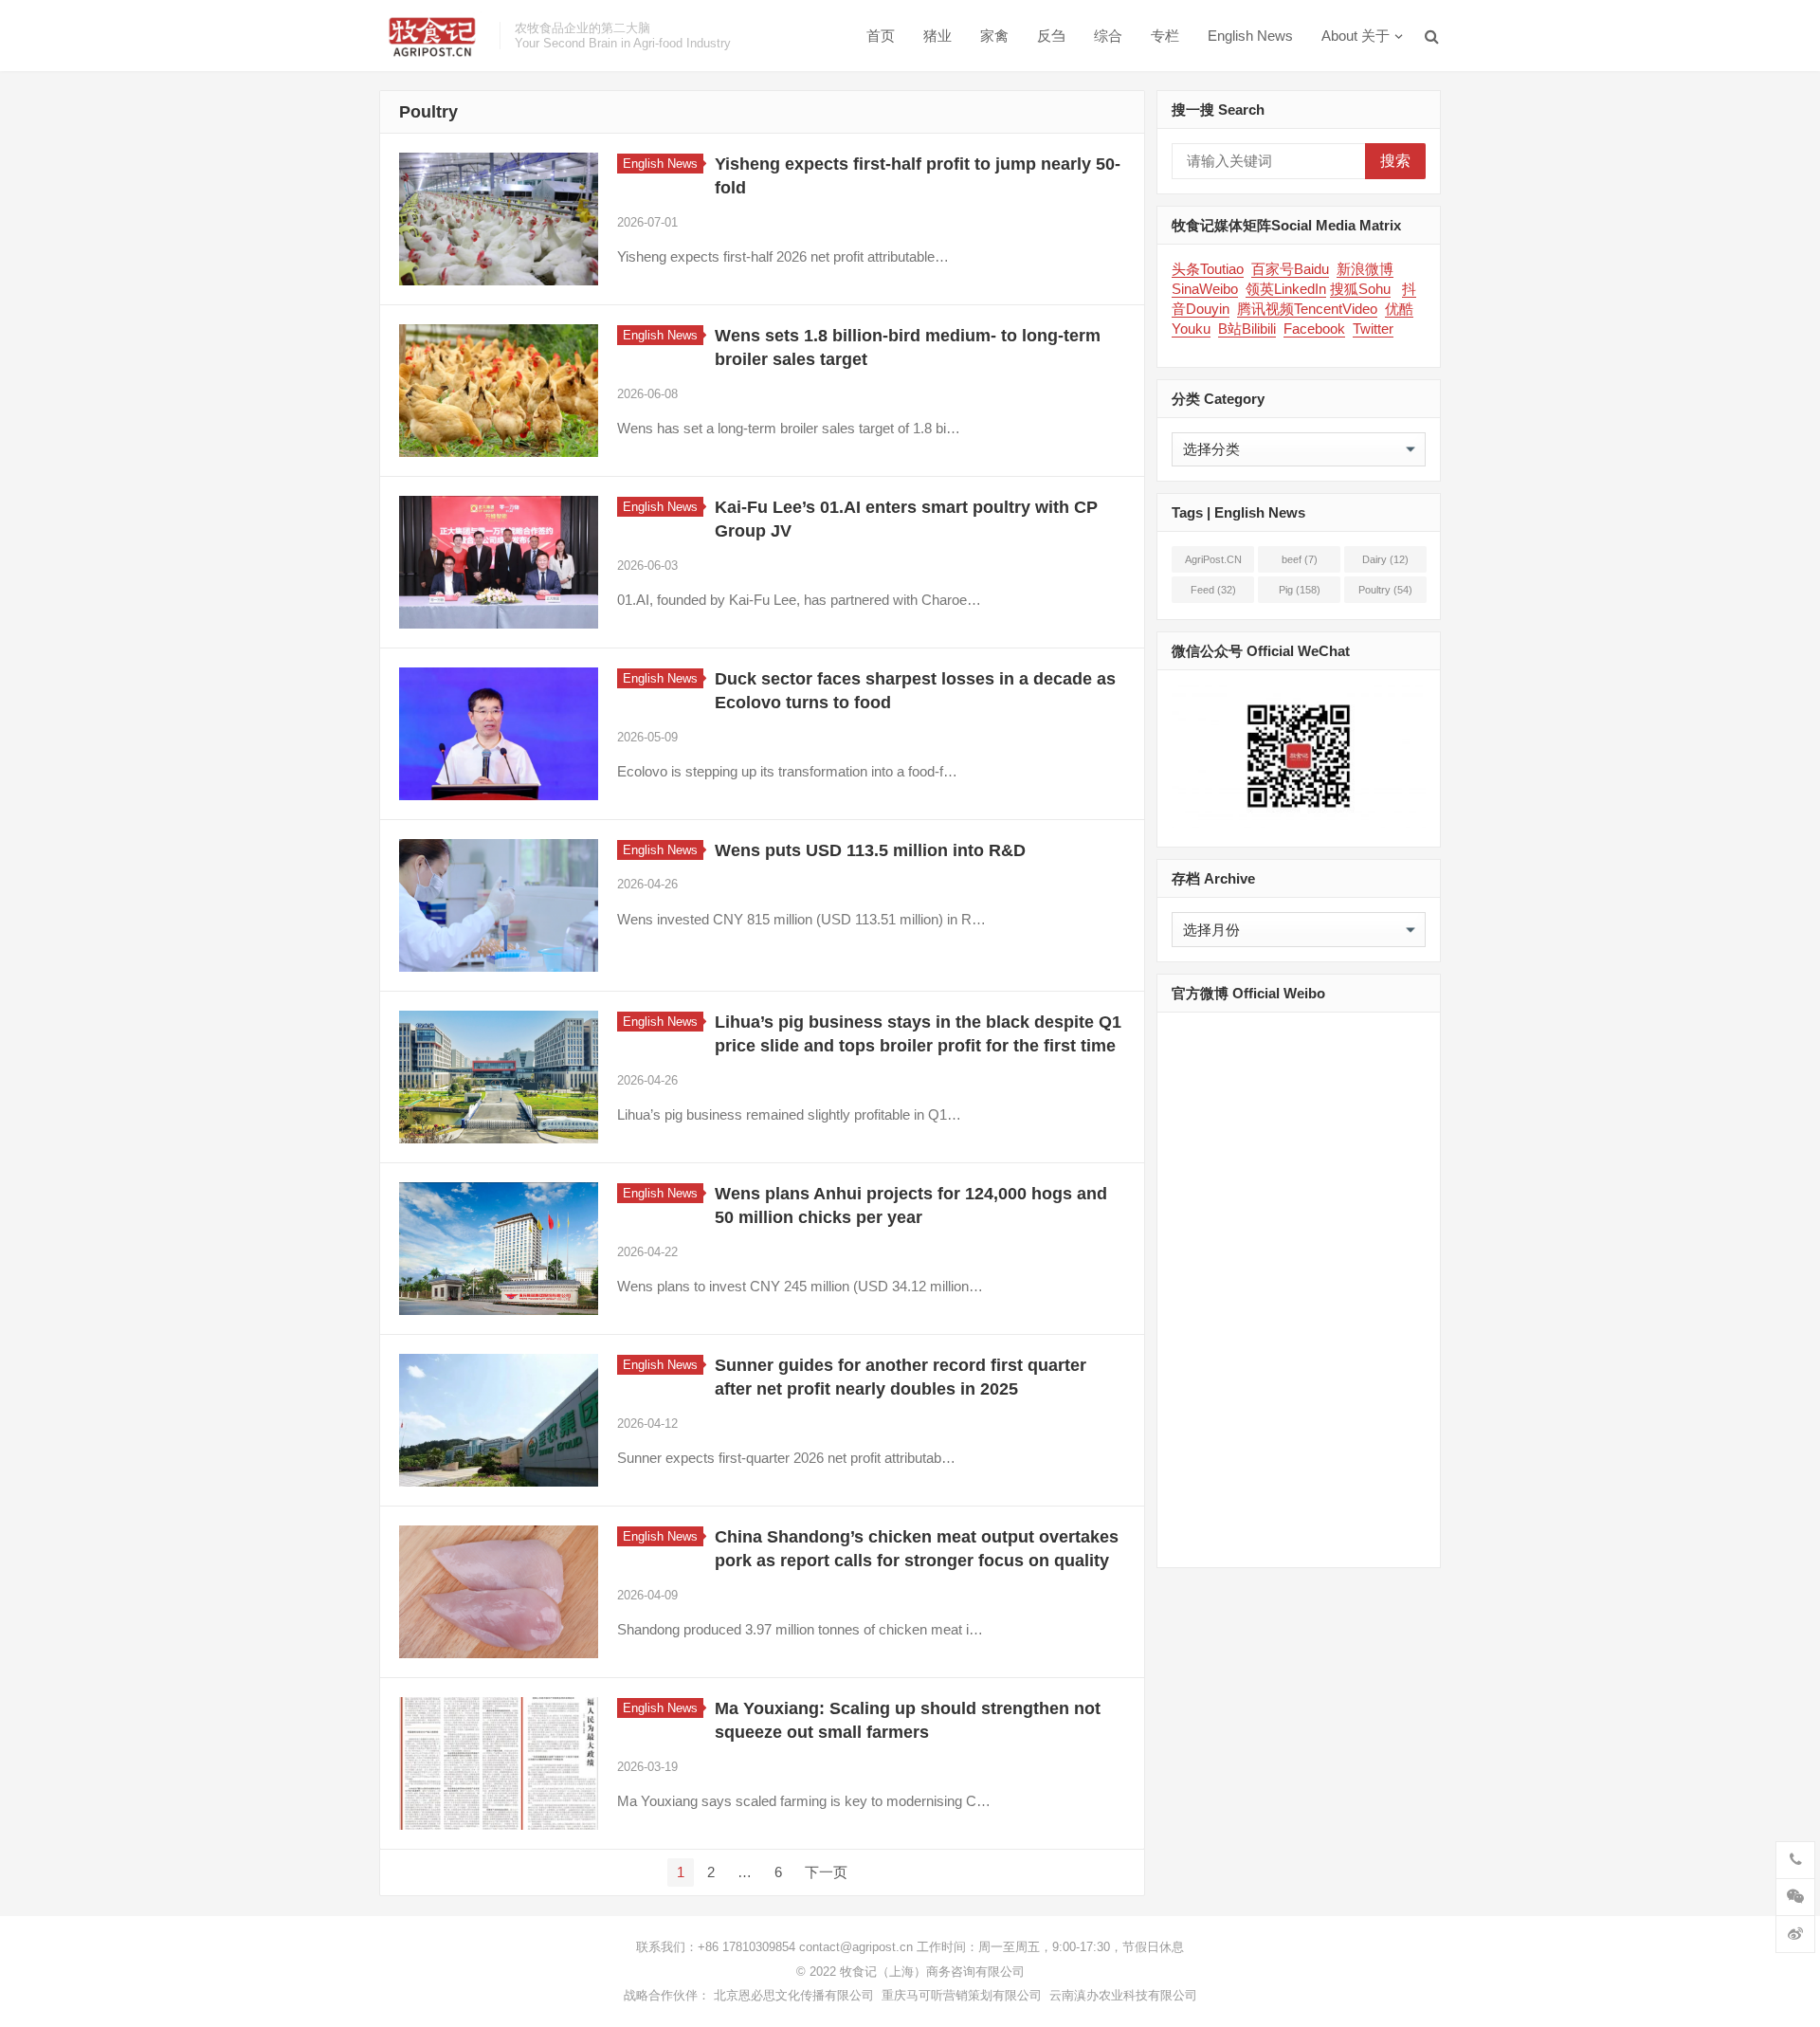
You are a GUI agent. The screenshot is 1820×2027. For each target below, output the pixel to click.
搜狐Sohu (1360, 289)
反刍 (1051, 36)
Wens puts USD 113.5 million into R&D (870, 850)
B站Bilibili (1247, 329)
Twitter (1373, 329)
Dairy (1385, 559)
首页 (881, 36)
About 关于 (1356, 36)
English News (1250, 36)
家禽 (994, 36)
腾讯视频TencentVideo (1307, 309)
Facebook (1314, 329)
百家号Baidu (1290, 269)
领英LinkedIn (1286, 289)
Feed (1213, 590)
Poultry (1385, 590)
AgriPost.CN (1213, 563)
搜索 (1395, 161)
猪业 (937, 36)
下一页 (826, 1872)
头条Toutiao (1208, 269)
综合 (1108, 36)
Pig (1300, 590)
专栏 (1165, 36)
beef (1300, 559)
